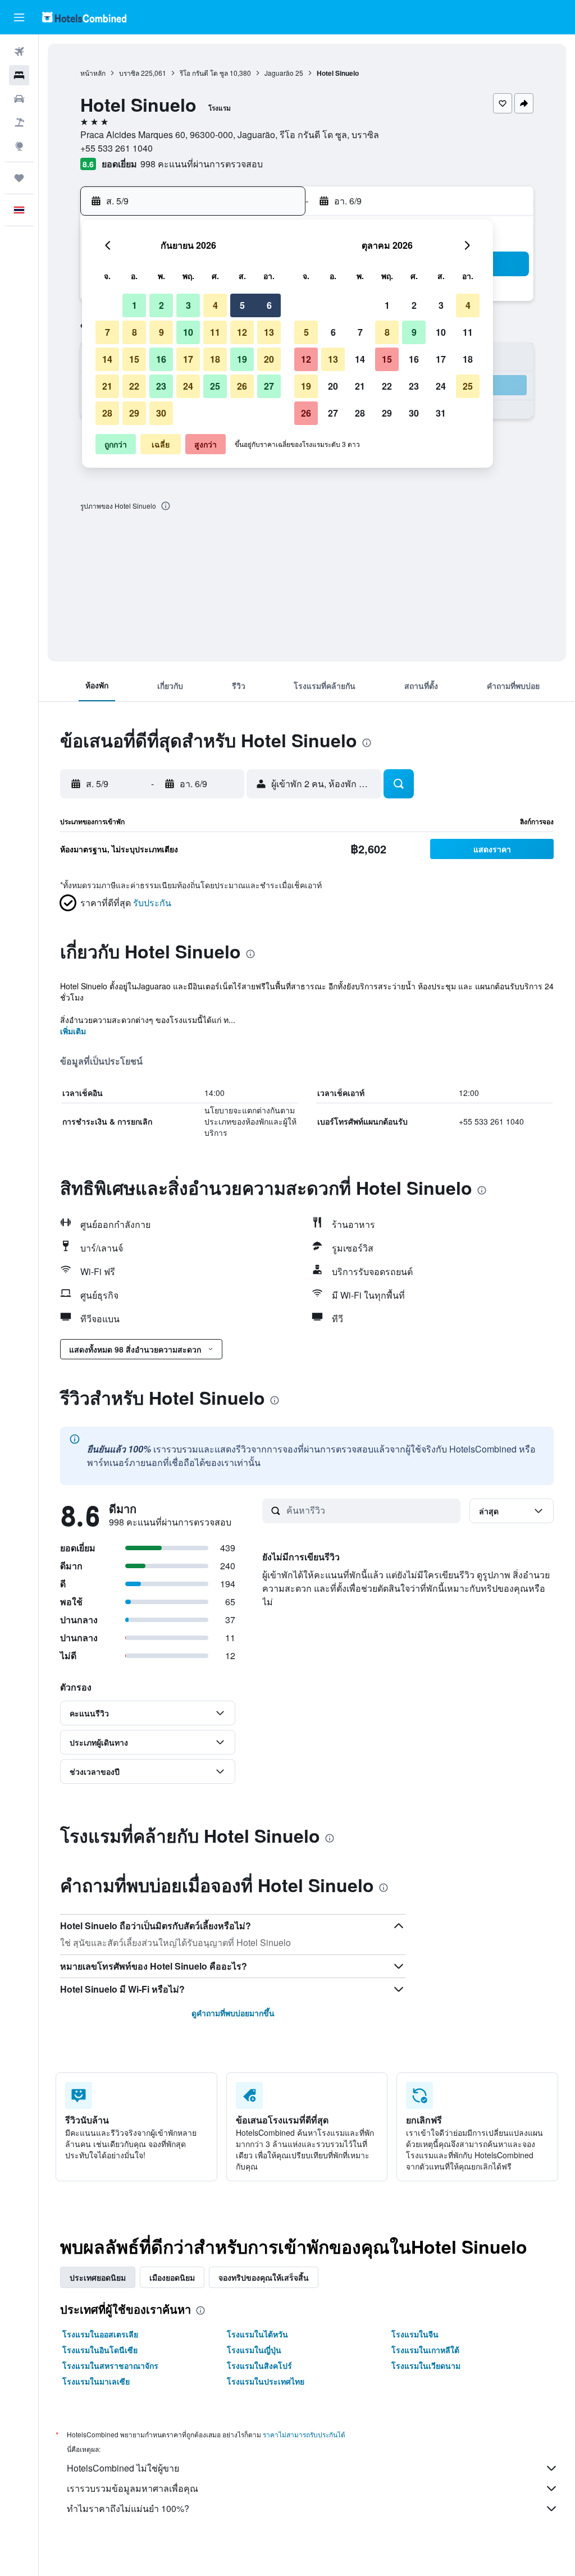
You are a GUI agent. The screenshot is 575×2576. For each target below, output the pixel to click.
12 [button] (242, 332)
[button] (19, 17)
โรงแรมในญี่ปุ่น (254, 2350)
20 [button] (269, 359)
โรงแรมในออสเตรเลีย (100, 2334)
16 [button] (161, 359)
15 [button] (134, 359)
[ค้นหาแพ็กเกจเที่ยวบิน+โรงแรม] (19, 122)
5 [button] (242, 305)
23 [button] (161, 386)
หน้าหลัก (93, 73)
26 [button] (242, 386)
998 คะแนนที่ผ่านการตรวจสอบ (202, 164)
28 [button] (107, 413)
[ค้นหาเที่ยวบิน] (19, 52)
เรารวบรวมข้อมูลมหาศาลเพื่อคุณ (133, 2488)
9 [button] (161, 332)
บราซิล (129, 73)
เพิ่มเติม (73, 1031)
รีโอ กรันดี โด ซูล (204, 73)
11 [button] (215, 332)
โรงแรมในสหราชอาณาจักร (110, 2365)
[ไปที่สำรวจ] (19, 146)
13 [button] (269, 332)
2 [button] (161, 305)
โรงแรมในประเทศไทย (266, 2381)
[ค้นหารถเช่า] (19, 99)
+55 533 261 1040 (117, 148)
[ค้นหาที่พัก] (19, 75)
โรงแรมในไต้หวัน (257, 2334)
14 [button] (107, 359)
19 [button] (242, 359)
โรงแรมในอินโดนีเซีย (100, 2350)
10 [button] (188, 332)
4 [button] (215, 305)
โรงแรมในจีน (415, 2334)
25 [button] (215, 386)
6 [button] (269, 305)
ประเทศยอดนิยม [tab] (98, 2277)
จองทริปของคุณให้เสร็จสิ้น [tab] (264, 2277)
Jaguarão (279, 73)
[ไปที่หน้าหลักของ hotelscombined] (84, 17)
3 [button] (188, 305)
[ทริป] (19, 178)
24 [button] (188, 386)
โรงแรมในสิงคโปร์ (259, 2365)
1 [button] (134, 305)
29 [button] (134, 413)
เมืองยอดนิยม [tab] (172, 2277)
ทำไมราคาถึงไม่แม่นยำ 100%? (128, 2508)
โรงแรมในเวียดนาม (426, 2365)
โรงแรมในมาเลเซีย (96, 2381)
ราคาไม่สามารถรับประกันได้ (304, 2434)
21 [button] (107, 386)
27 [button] (269, 386)
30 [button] (161, 413)
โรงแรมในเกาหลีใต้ (425, 2350)
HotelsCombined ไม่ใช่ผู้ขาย (123, 2468)
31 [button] (441, 413)
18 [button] (215, 359)
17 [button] (188, 359)
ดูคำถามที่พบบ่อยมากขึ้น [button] (233, 2013)
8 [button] (134, 332)
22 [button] (134, 386)
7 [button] (108, 332)
